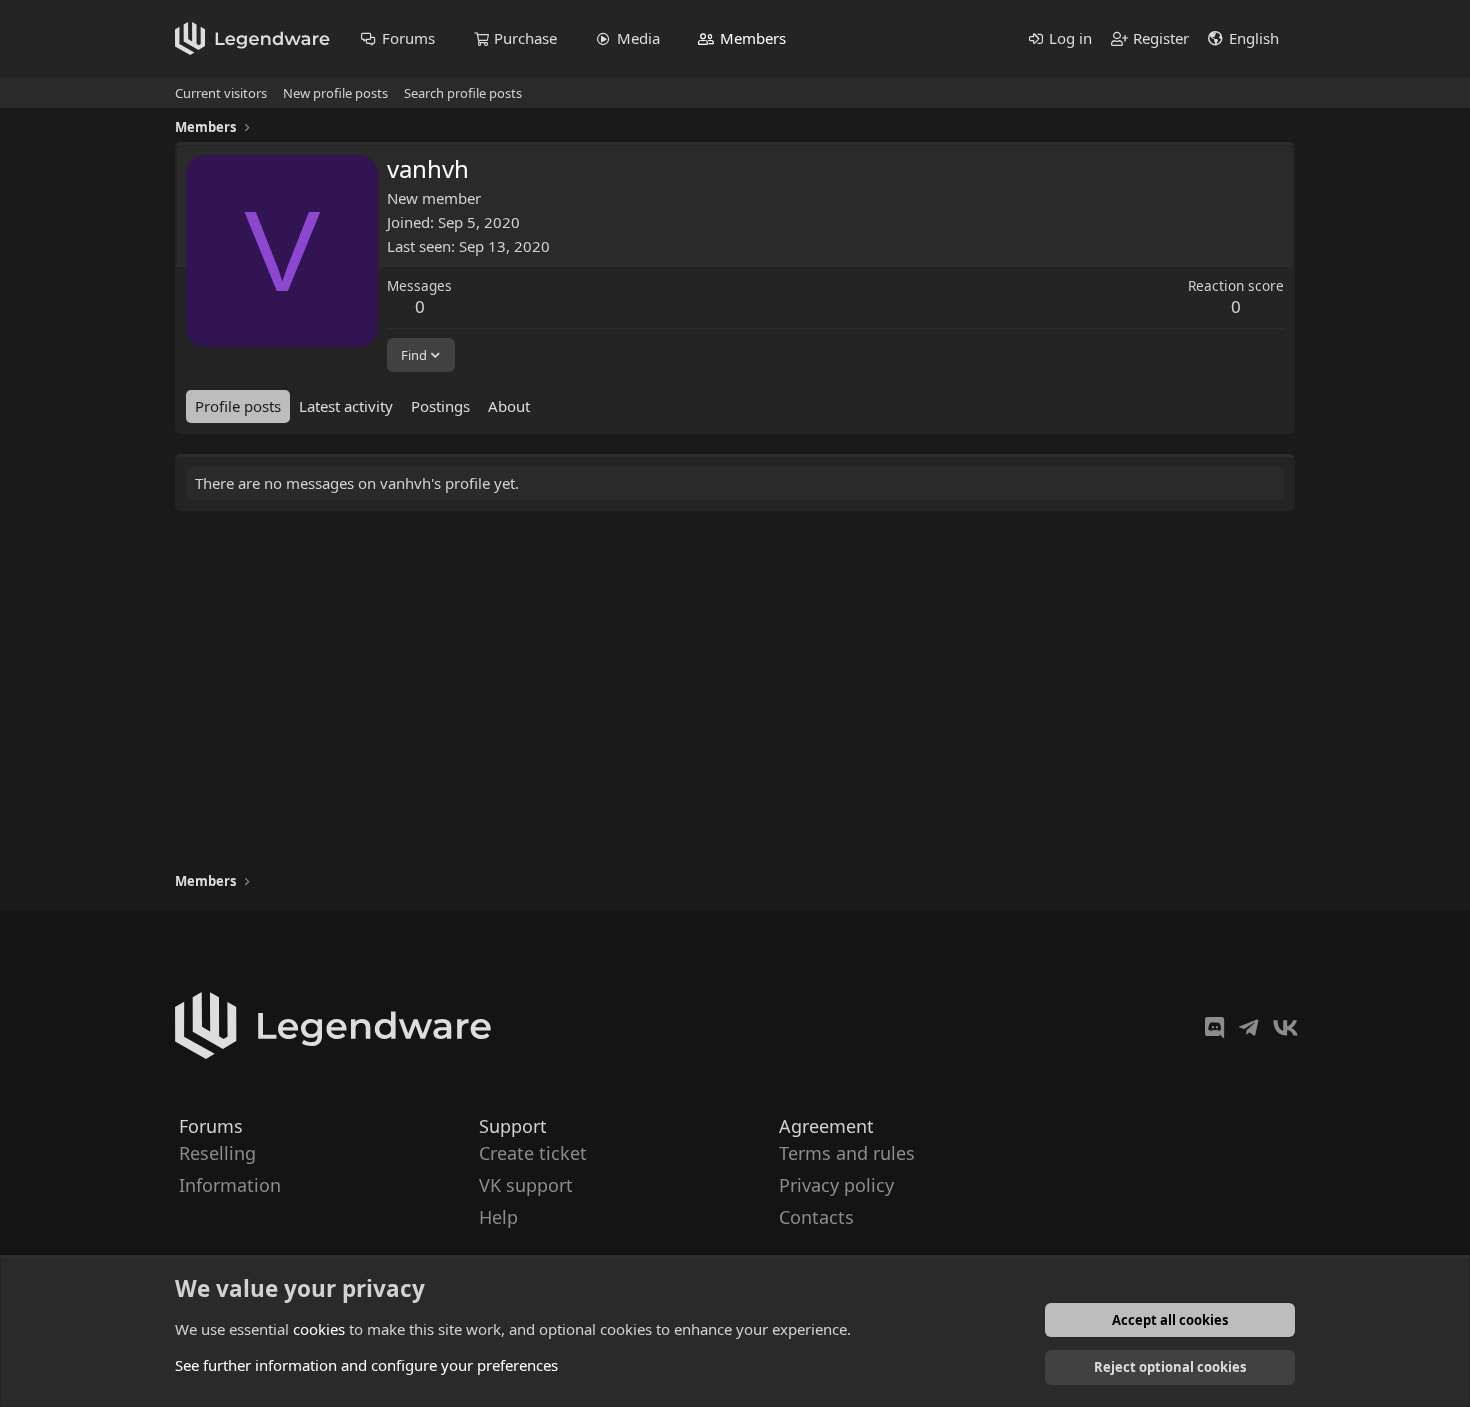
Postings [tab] (440, 406)
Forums (408, 38)
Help (498, 1218)
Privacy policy (836, 1185)
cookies (319, 1329)
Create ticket (533, 1153)
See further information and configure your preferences (366, 1365)
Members (753, 38)
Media (638, 38)
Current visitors (221, 93)
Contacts (816, 1218)
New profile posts (335, 93)
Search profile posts (463, 93)
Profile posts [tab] (238, 406)
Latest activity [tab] (346, 406)
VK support (526, 1185)
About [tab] (509, 406)
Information (230, 1185)
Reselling (217, 1153)
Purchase (525, 38)
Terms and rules (847, 1153)
